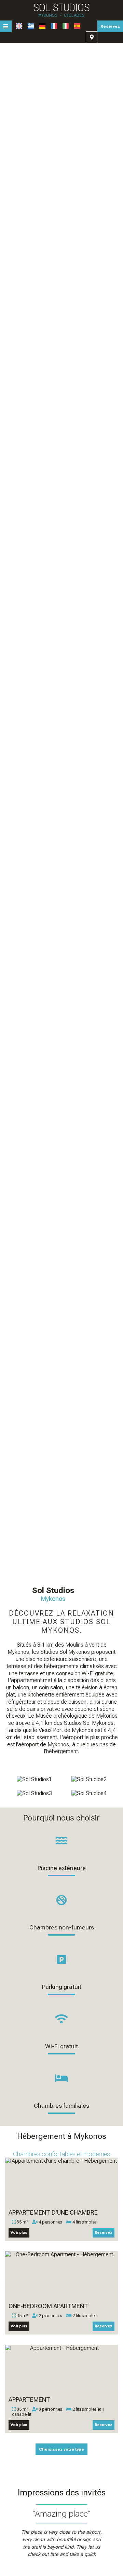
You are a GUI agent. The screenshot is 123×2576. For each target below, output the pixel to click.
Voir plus (19, 2233)
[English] (19, 26)
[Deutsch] (42, 26)
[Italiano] (66, 26)
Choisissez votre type (61, 2449)
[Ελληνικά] (31, 26)
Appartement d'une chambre (53, 2212)
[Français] (54, 26)
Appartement (29, 2400)
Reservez (110, 26)
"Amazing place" (61, 2514)
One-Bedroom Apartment (48, 2306)
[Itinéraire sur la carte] (92, 37)
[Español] (77, 26)
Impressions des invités (62, 2492)
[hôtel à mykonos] (61, 10)
